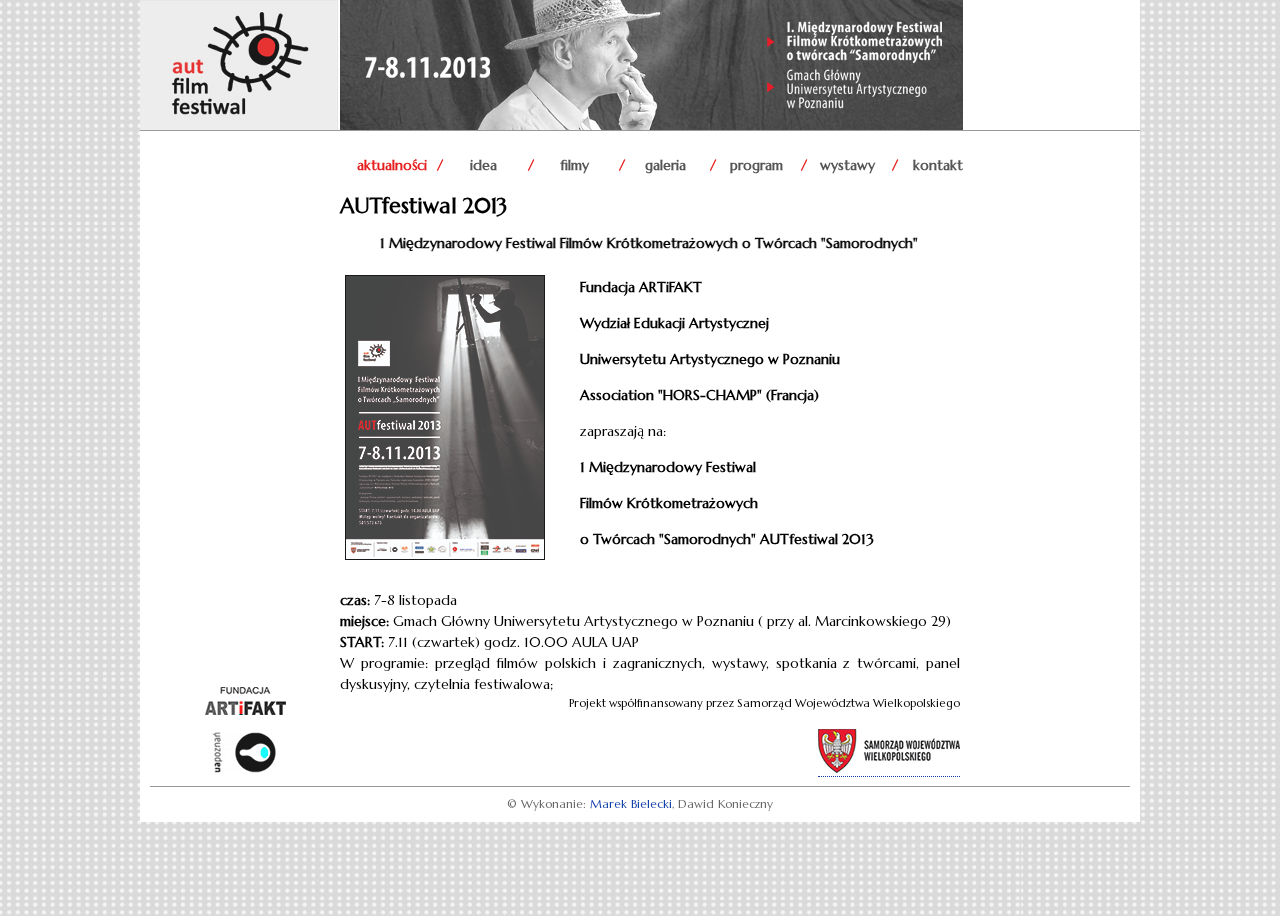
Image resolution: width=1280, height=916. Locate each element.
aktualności (392, 165)
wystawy (847, 165)
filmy (574, 165)
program (756, 165)
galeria (665, 165)
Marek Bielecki (631, 804)
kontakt (938, 165)
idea (483, 165)
